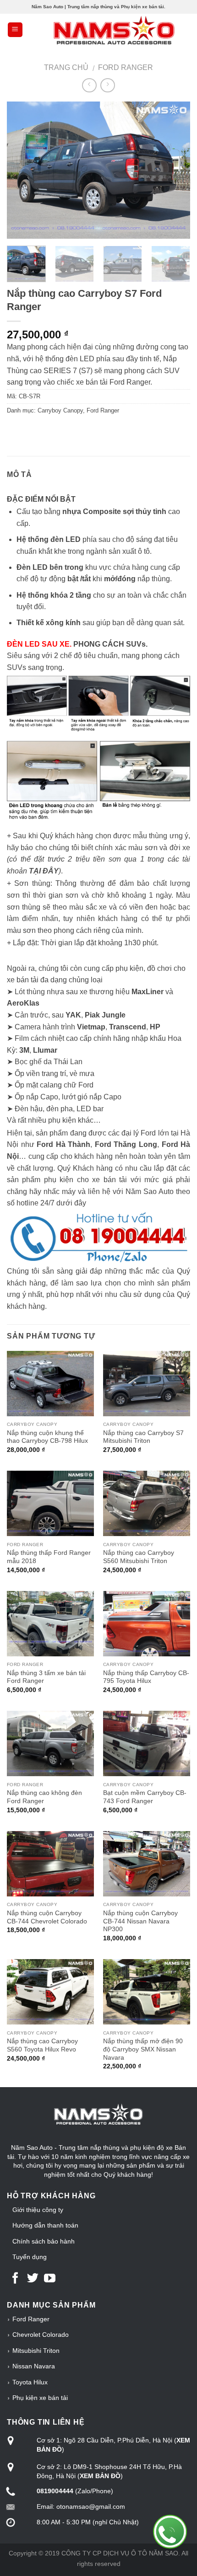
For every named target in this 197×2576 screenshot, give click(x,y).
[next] (175, 170)
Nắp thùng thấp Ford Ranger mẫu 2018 (49, 1557)
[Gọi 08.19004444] (170, 2532)
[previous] (22, 170)
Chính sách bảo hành (44, 2241)
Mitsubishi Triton (36, 2351)
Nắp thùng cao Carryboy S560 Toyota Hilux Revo (42, 2045)
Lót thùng (31, 992)
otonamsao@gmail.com (91, 2506)
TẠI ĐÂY (44, 871)
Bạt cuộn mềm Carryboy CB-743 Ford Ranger (145, 1797)
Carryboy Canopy (60, 410)
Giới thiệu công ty (38, 2210)
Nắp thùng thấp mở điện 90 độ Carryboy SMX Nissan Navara (143, 2049)
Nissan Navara (34, 2366)
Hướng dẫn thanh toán (45, 2225)
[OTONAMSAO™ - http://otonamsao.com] (98, 29)
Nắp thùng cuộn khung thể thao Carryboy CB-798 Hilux (47, 1437)
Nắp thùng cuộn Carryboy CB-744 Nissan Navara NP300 (140, 1921)
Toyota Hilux (30, 2382)
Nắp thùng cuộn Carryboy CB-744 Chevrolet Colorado (47, 1917)
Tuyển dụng (30, 2257)
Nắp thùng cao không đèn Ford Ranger (44, 1797)
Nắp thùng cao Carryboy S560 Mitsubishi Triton (139, 1557)
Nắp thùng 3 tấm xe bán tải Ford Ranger (46, 1677)
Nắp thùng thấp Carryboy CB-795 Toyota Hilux (146, 1677)
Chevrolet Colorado (41, 2335)
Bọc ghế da (33, 1062)
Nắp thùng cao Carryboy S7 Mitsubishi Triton (143, 1437)
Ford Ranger (126, 67)
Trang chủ (66, 67)
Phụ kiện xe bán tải (40, 2398)
